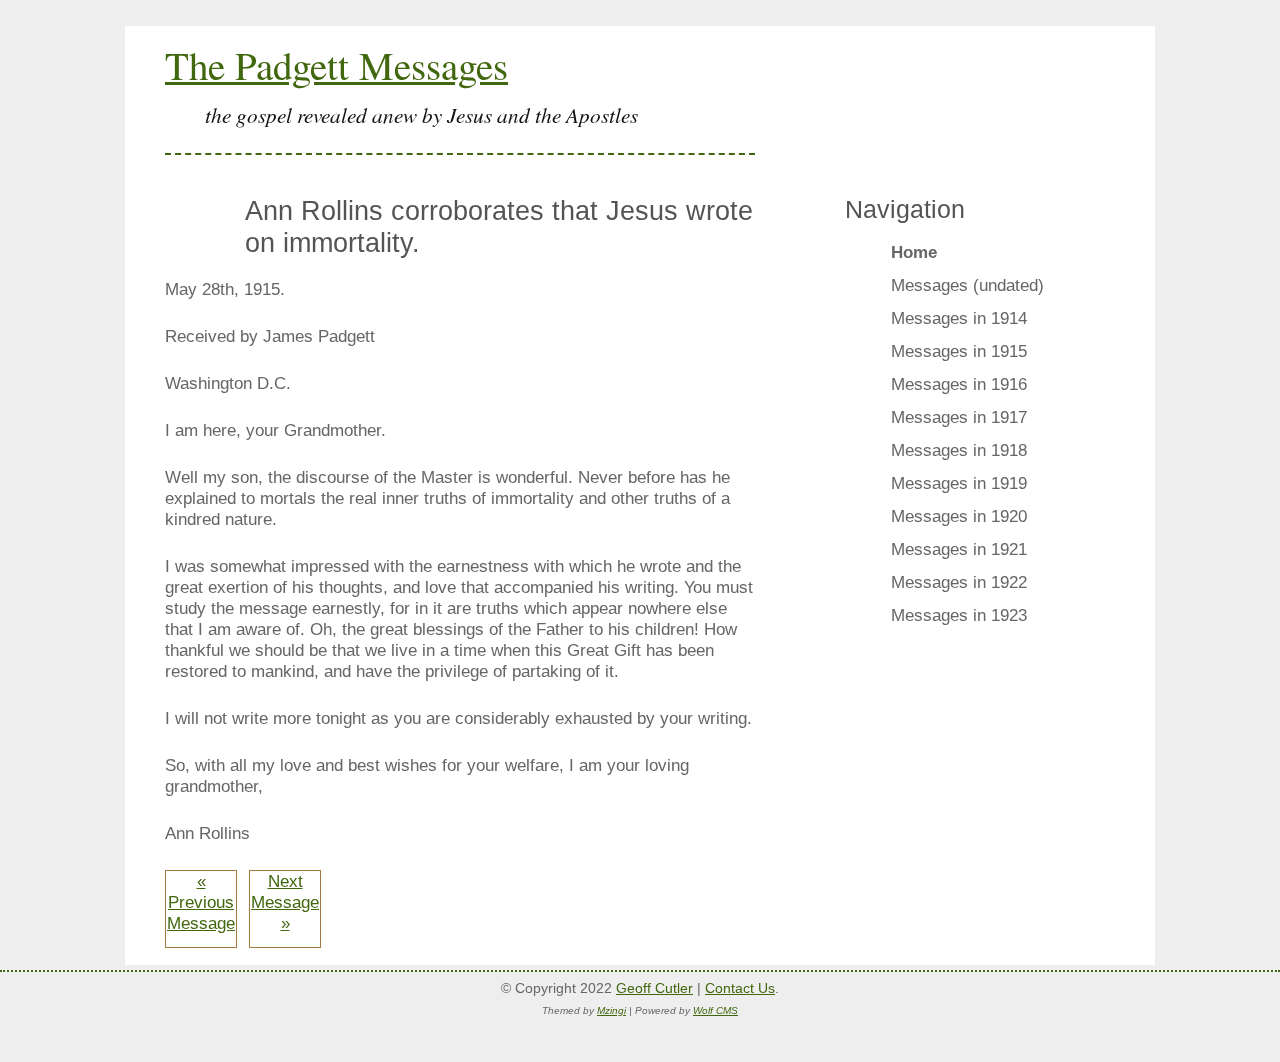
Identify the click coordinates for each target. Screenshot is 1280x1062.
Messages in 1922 (959, 582)
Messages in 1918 (959, 450)
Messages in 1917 (959, 417)
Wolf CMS (715, 1010)
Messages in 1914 (959, 318)
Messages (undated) (967, 285)
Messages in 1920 (959, 516)
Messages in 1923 (959, 615)
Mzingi (611, 1010)
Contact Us (740, 988)
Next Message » (285, 902)
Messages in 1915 (959, 351)
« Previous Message (201, 902)
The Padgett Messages (336, 65)
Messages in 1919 (959, 483)
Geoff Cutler (654, 988)
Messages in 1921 (959, 549)
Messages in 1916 (959, 384)
